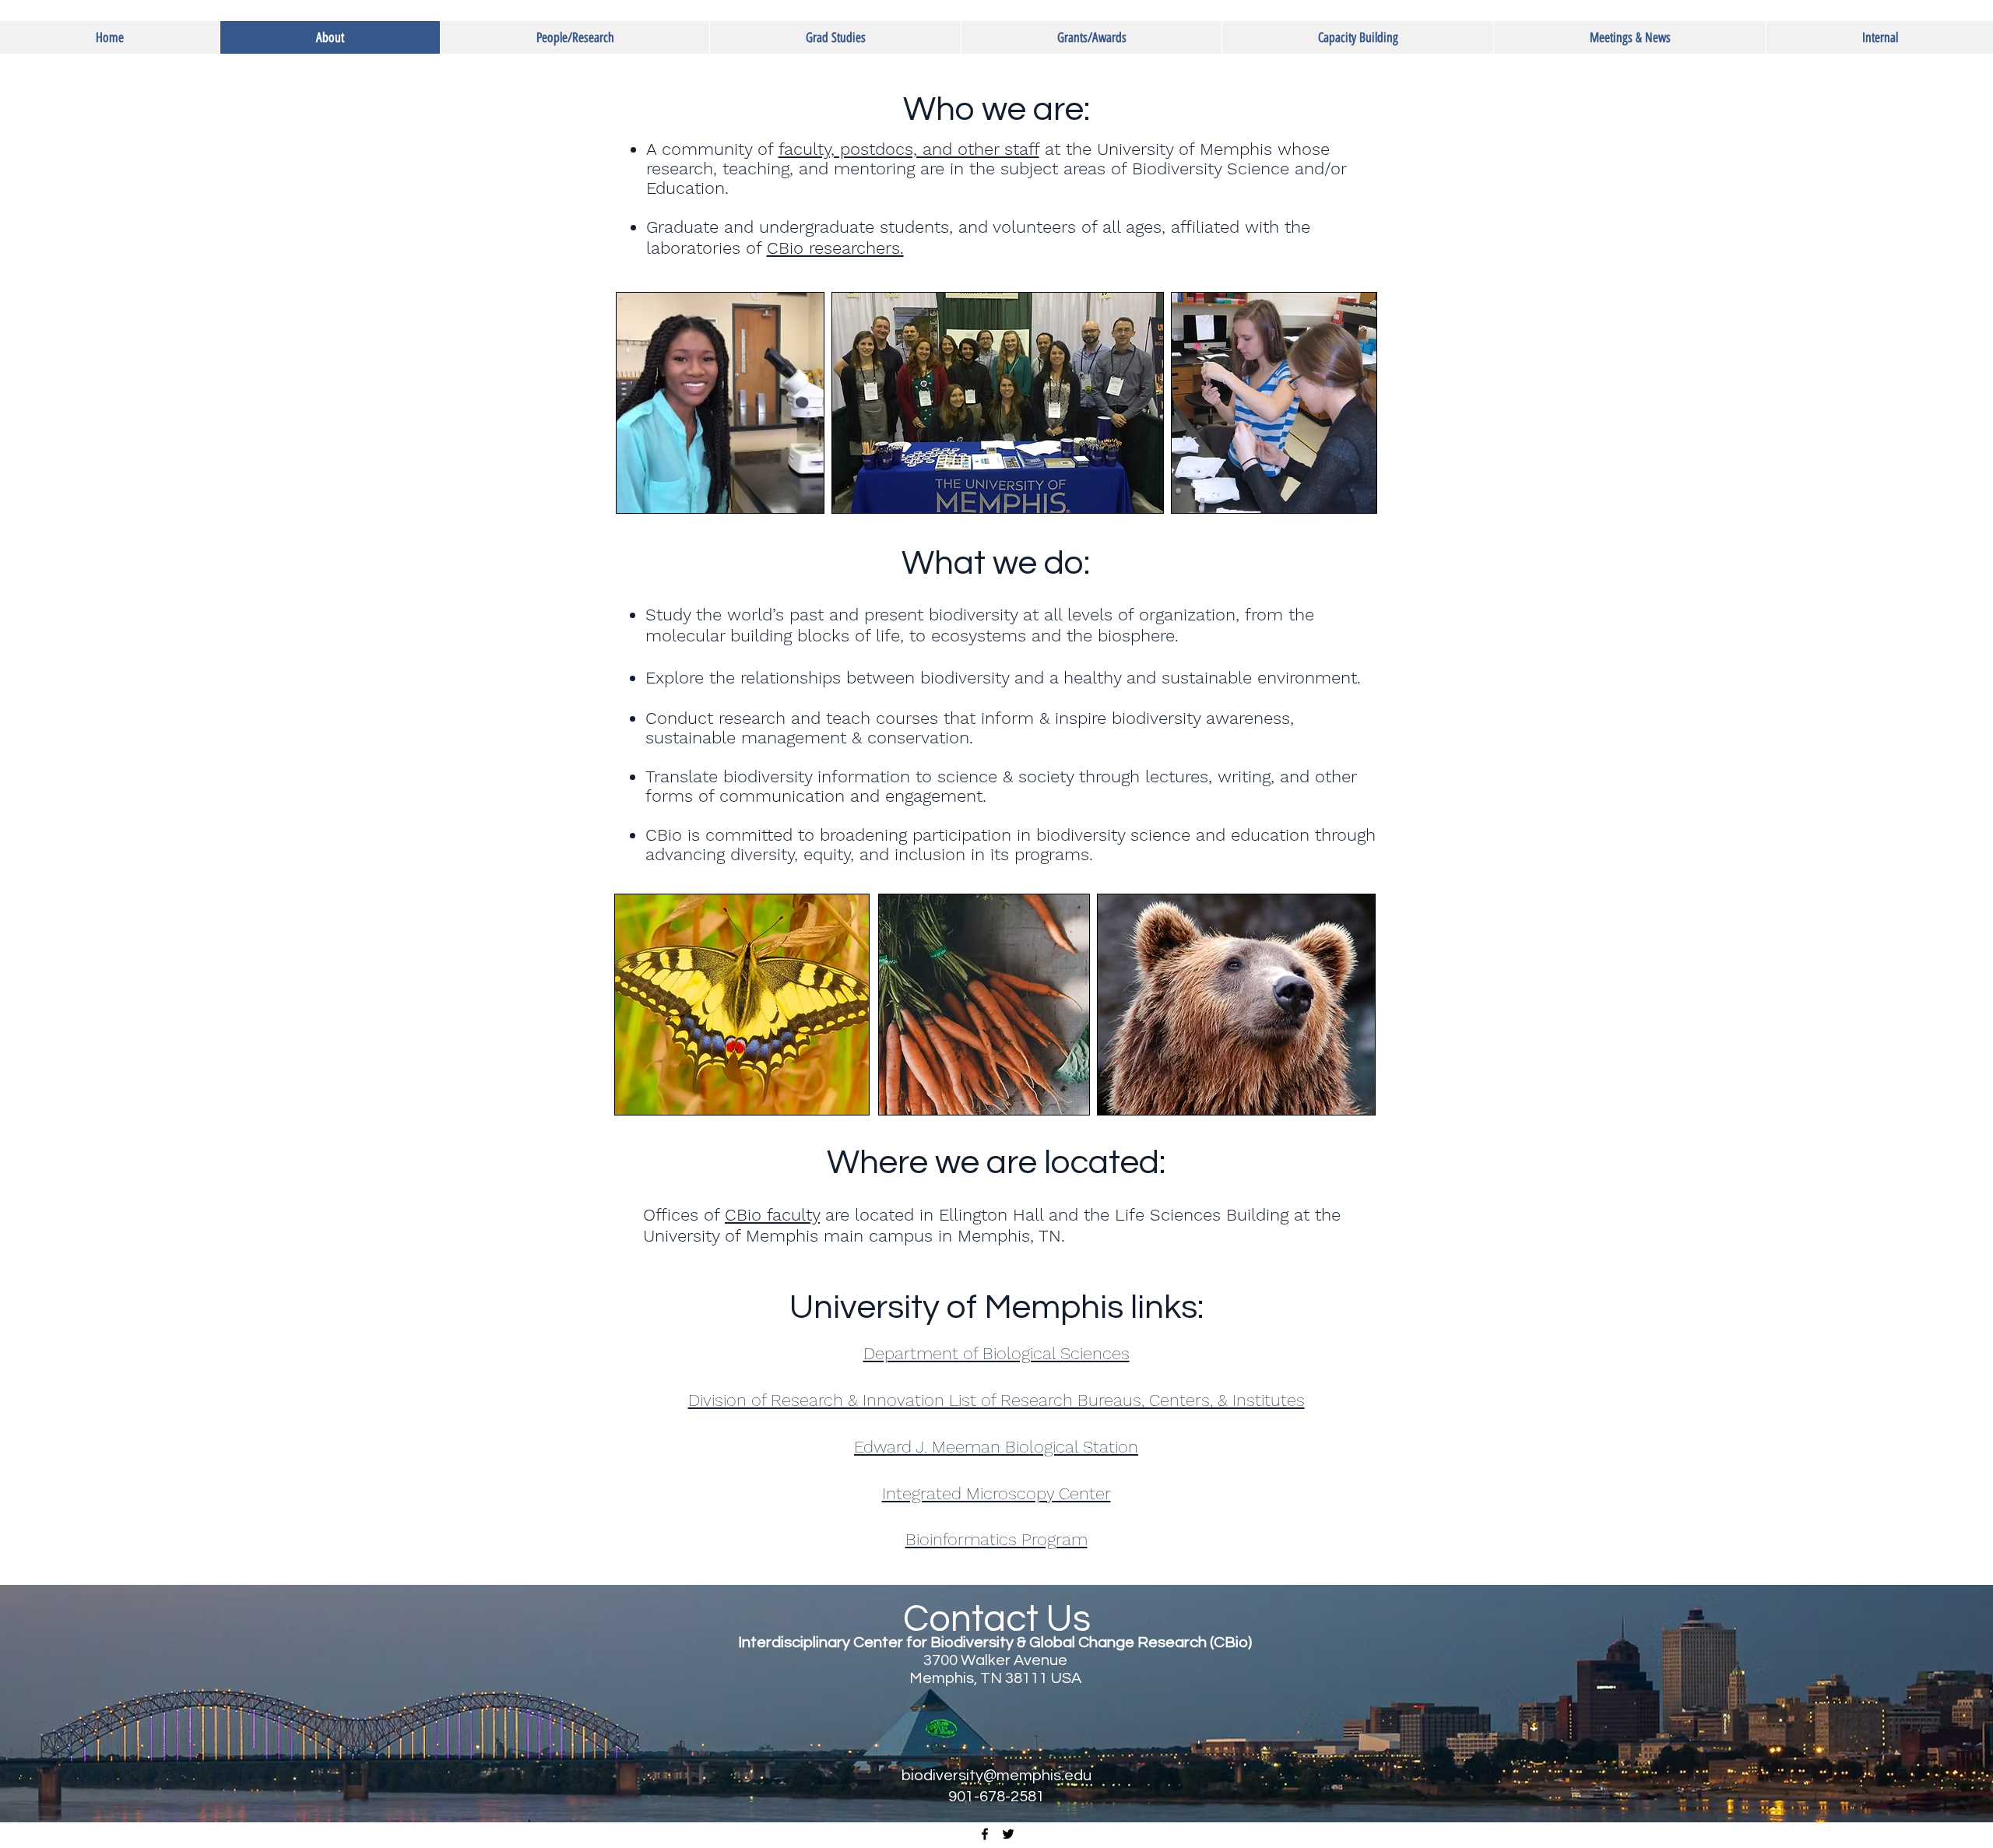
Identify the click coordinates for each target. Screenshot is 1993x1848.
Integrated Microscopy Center (996, 1493)
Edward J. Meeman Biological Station (996, 1447)
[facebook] (985, 1834)
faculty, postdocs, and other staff (909, 149)
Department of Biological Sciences (996, 1353)
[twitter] (1008, 1834)
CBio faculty (772, 1215)
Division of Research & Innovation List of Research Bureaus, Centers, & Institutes (996, 1400)
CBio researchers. (835, 248)
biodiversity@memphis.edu (996, 1776)
